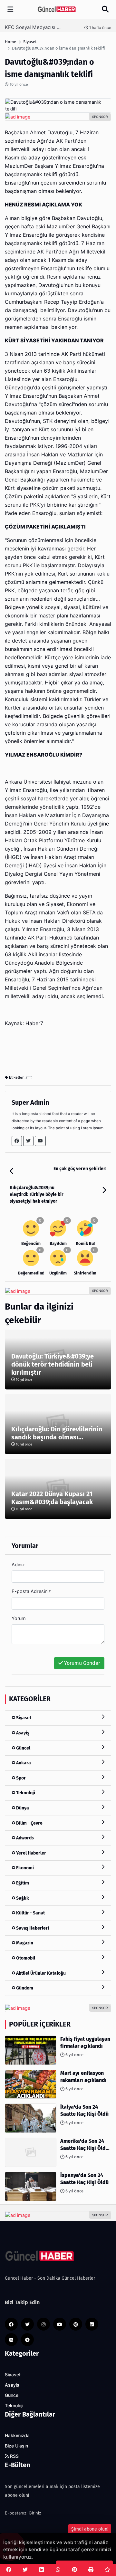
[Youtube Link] (40, 1141)
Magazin (24, 1943)
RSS (14, 2456)
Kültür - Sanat (30, 1913)
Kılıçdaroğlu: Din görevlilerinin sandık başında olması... (57, 1433)
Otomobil (25, 1958)
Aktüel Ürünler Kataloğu (40, 1973)
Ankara (23, 1763)
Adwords (24, 1838)
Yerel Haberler (31, 1853)
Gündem (24, 1988)
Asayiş (22, 1733)
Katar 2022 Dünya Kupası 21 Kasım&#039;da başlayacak (52, 1498)
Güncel (23, 1748)
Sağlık (22, 1898)
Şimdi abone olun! (90, 2529)
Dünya (22, 1808)
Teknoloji (25, 1793)
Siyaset (23, 1718)
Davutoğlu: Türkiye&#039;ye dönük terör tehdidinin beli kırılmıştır (53, 1364)
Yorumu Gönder (82, 1663)
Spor (20, 1778)
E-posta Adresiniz (31, 1591)
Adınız (18, 1565)
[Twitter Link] (28, 1141)
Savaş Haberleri (32, 1928)
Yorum (19, 1618)
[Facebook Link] (17, 1141)
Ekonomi (24, 1868)
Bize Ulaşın (16, 2446)
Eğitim (22, 1883)
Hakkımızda (17, 2436)
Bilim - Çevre (29, 1823)
